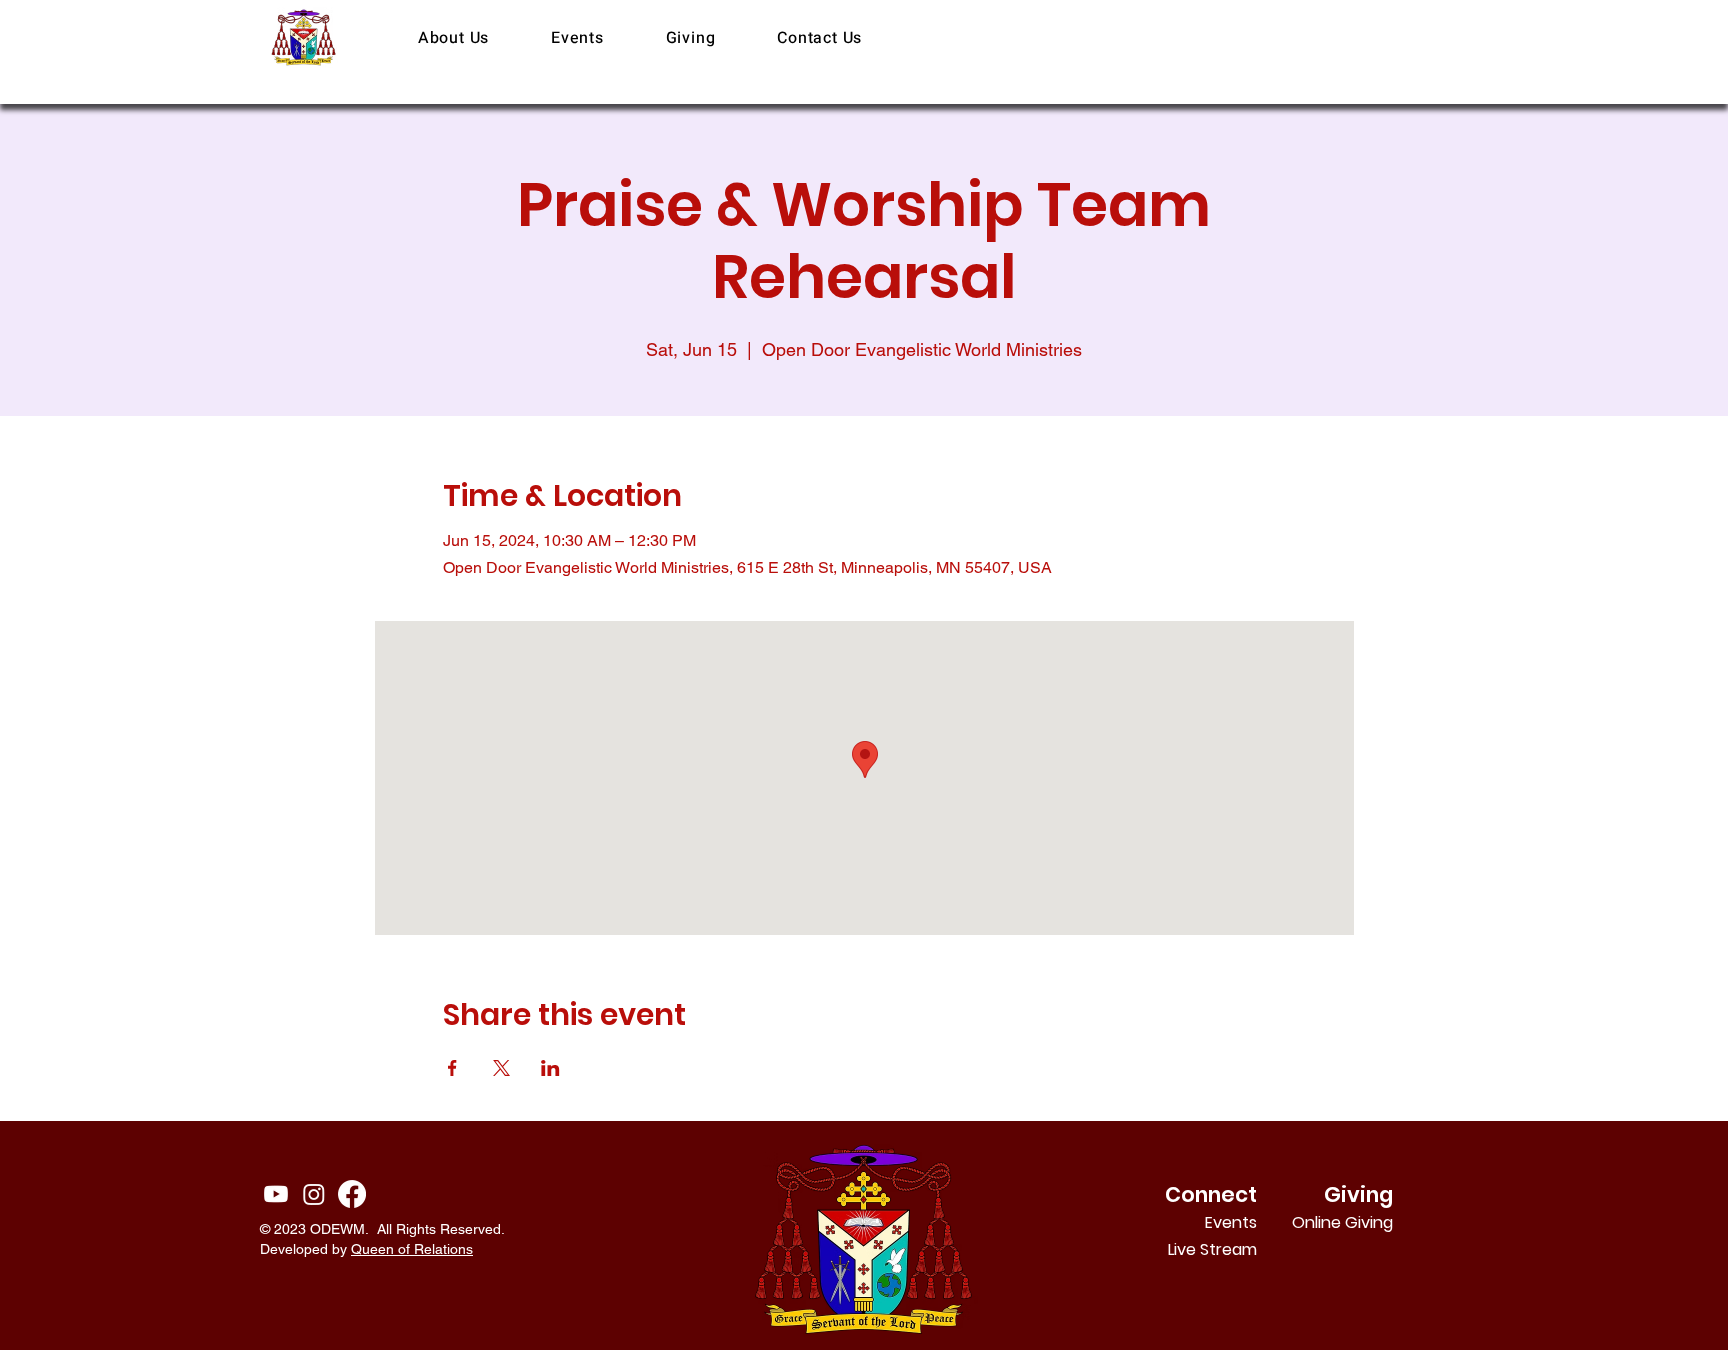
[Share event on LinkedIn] (550, 1068)
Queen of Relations (412, 1249)
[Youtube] (276, 1194)
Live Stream (1212, 1249)
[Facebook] (352, 1194)
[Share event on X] (501, 1068)
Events (1231, 1222)
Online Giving (1366, 1222)
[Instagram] (314, 1194)
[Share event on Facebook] (452, 1068)
